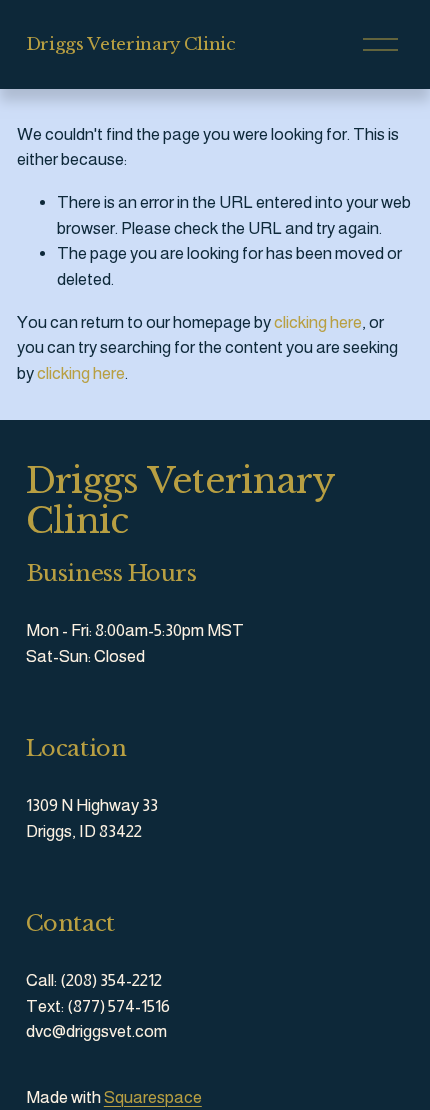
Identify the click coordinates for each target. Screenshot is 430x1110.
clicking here (318, 322)
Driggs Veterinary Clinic (131, 44)
